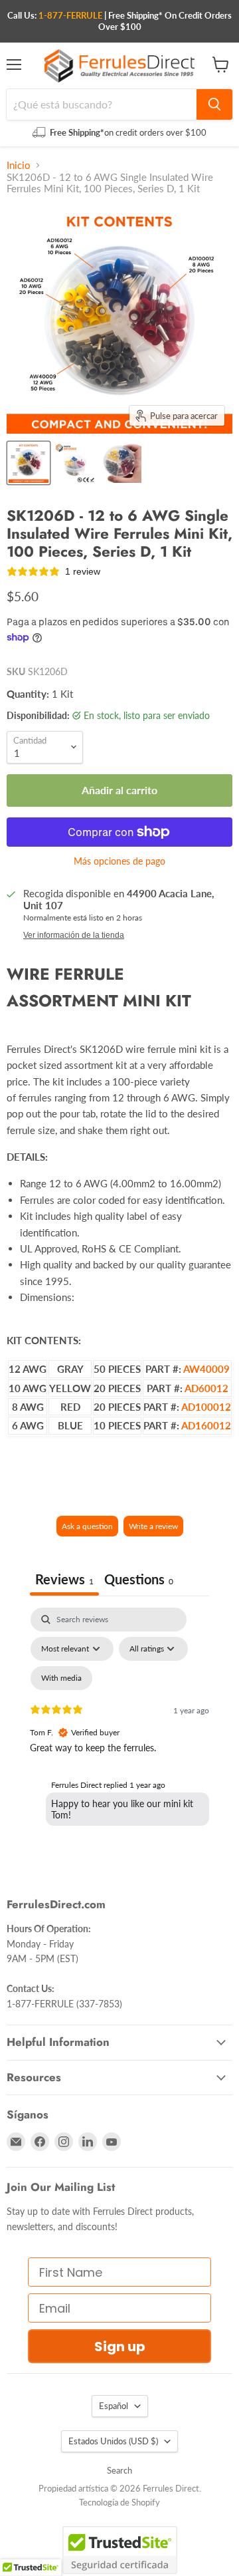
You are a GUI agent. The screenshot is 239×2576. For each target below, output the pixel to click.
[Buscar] (214, 104)
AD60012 (206, 1388)
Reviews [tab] (64, 1579)
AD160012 (206, 1425)
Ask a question (87, 1526)
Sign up (120, 2347)
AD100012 (206, 1407)
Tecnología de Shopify (119, 2502)
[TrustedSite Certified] (120, 2550)
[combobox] (102, 104)
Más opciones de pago (119, 861)
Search (119, 2470)
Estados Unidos (113, 2441)
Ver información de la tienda (74, 935)
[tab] (139, 1581)
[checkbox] (61, 1678)
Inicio (19, 165)
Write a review (153, 1526)
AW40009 (206, 1369)
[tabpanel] (119, 1722)
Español (114, 2406)
